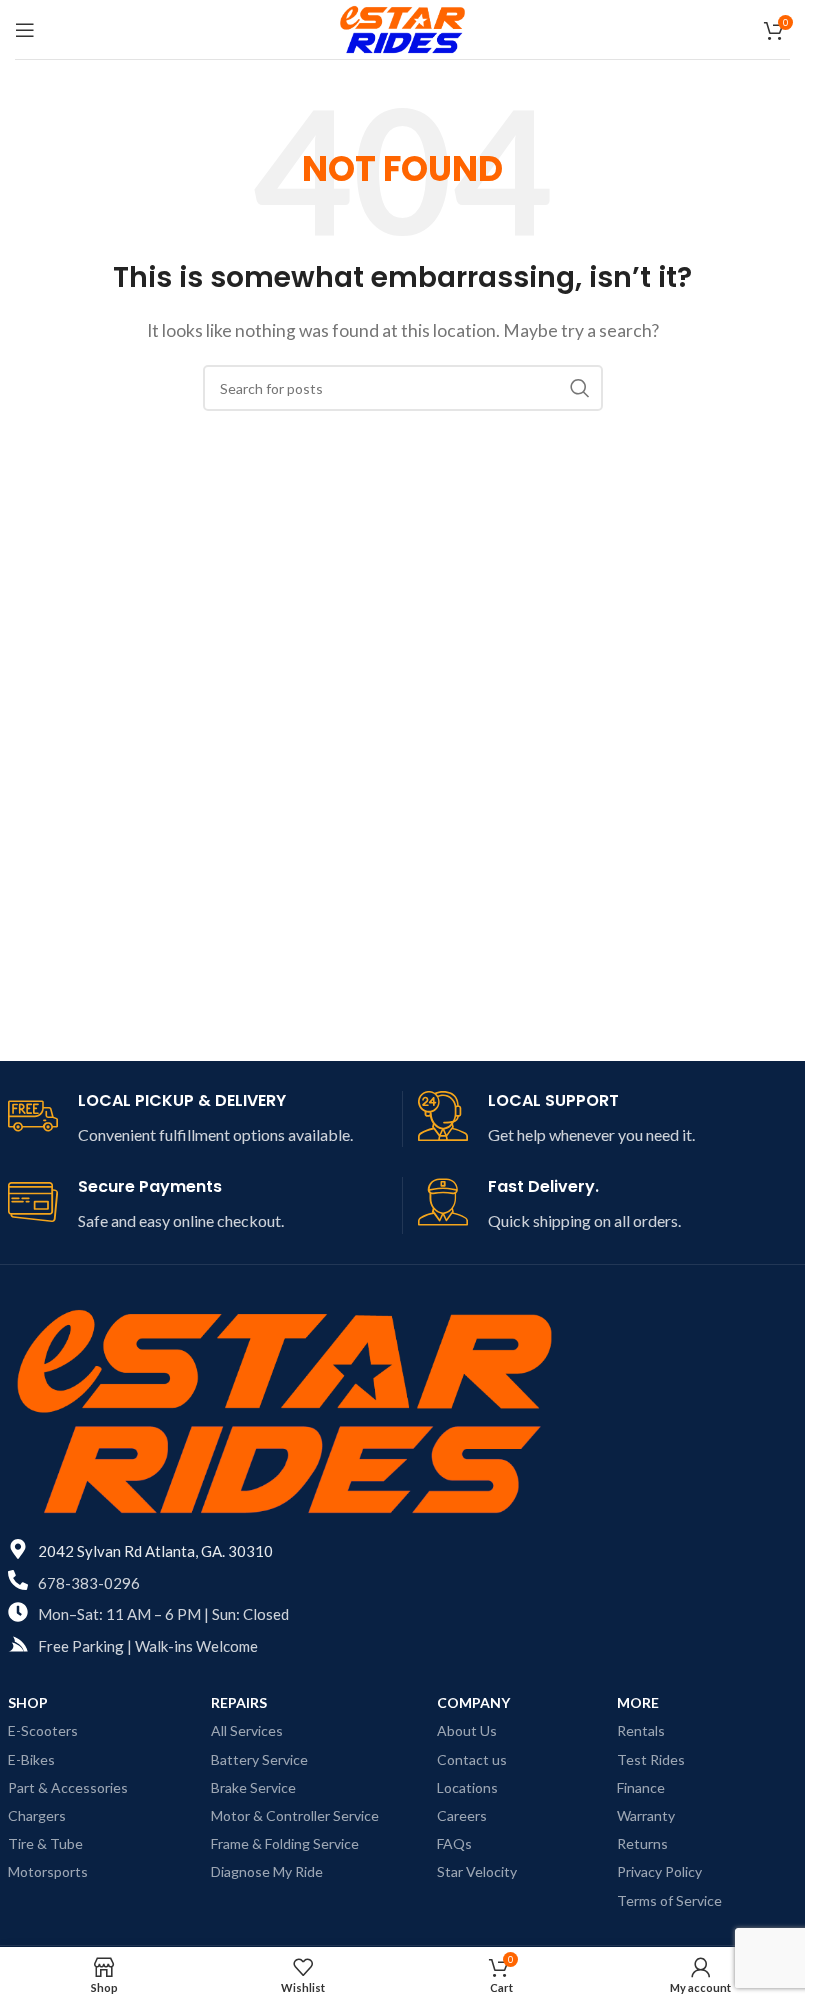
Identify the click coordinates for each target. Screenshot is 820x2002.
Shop (28, 1702)
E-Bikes (31, 1759)
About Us (467, 1730)
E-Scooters (43, 1730)
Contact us (472, 1759)
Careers (462, 1815)
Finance (641, 1787)
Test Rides (651, 1759)
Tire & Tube (45, 1843)
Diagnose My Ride (267, 1871)
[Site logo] (402, 27)
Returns (642, 1843)
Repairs (239, 1702)
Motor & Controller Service (295, 1815)
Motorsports (48, 1871)
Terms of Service (669, 1900)
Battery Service (259, 1759)
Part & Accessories (68, 1787)
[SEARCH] (580, 388)
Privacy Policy (659, 1871)
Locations (467, 1787)
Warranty (646, 1815)
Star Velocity (477, 1871)
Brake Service (253, 1787)
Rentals (641, 1730)
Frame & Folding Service (285, 1843)
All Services (247, 1730)
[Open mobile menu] (25, 30)
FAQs (454, 1843)
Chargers (37, 1815)
